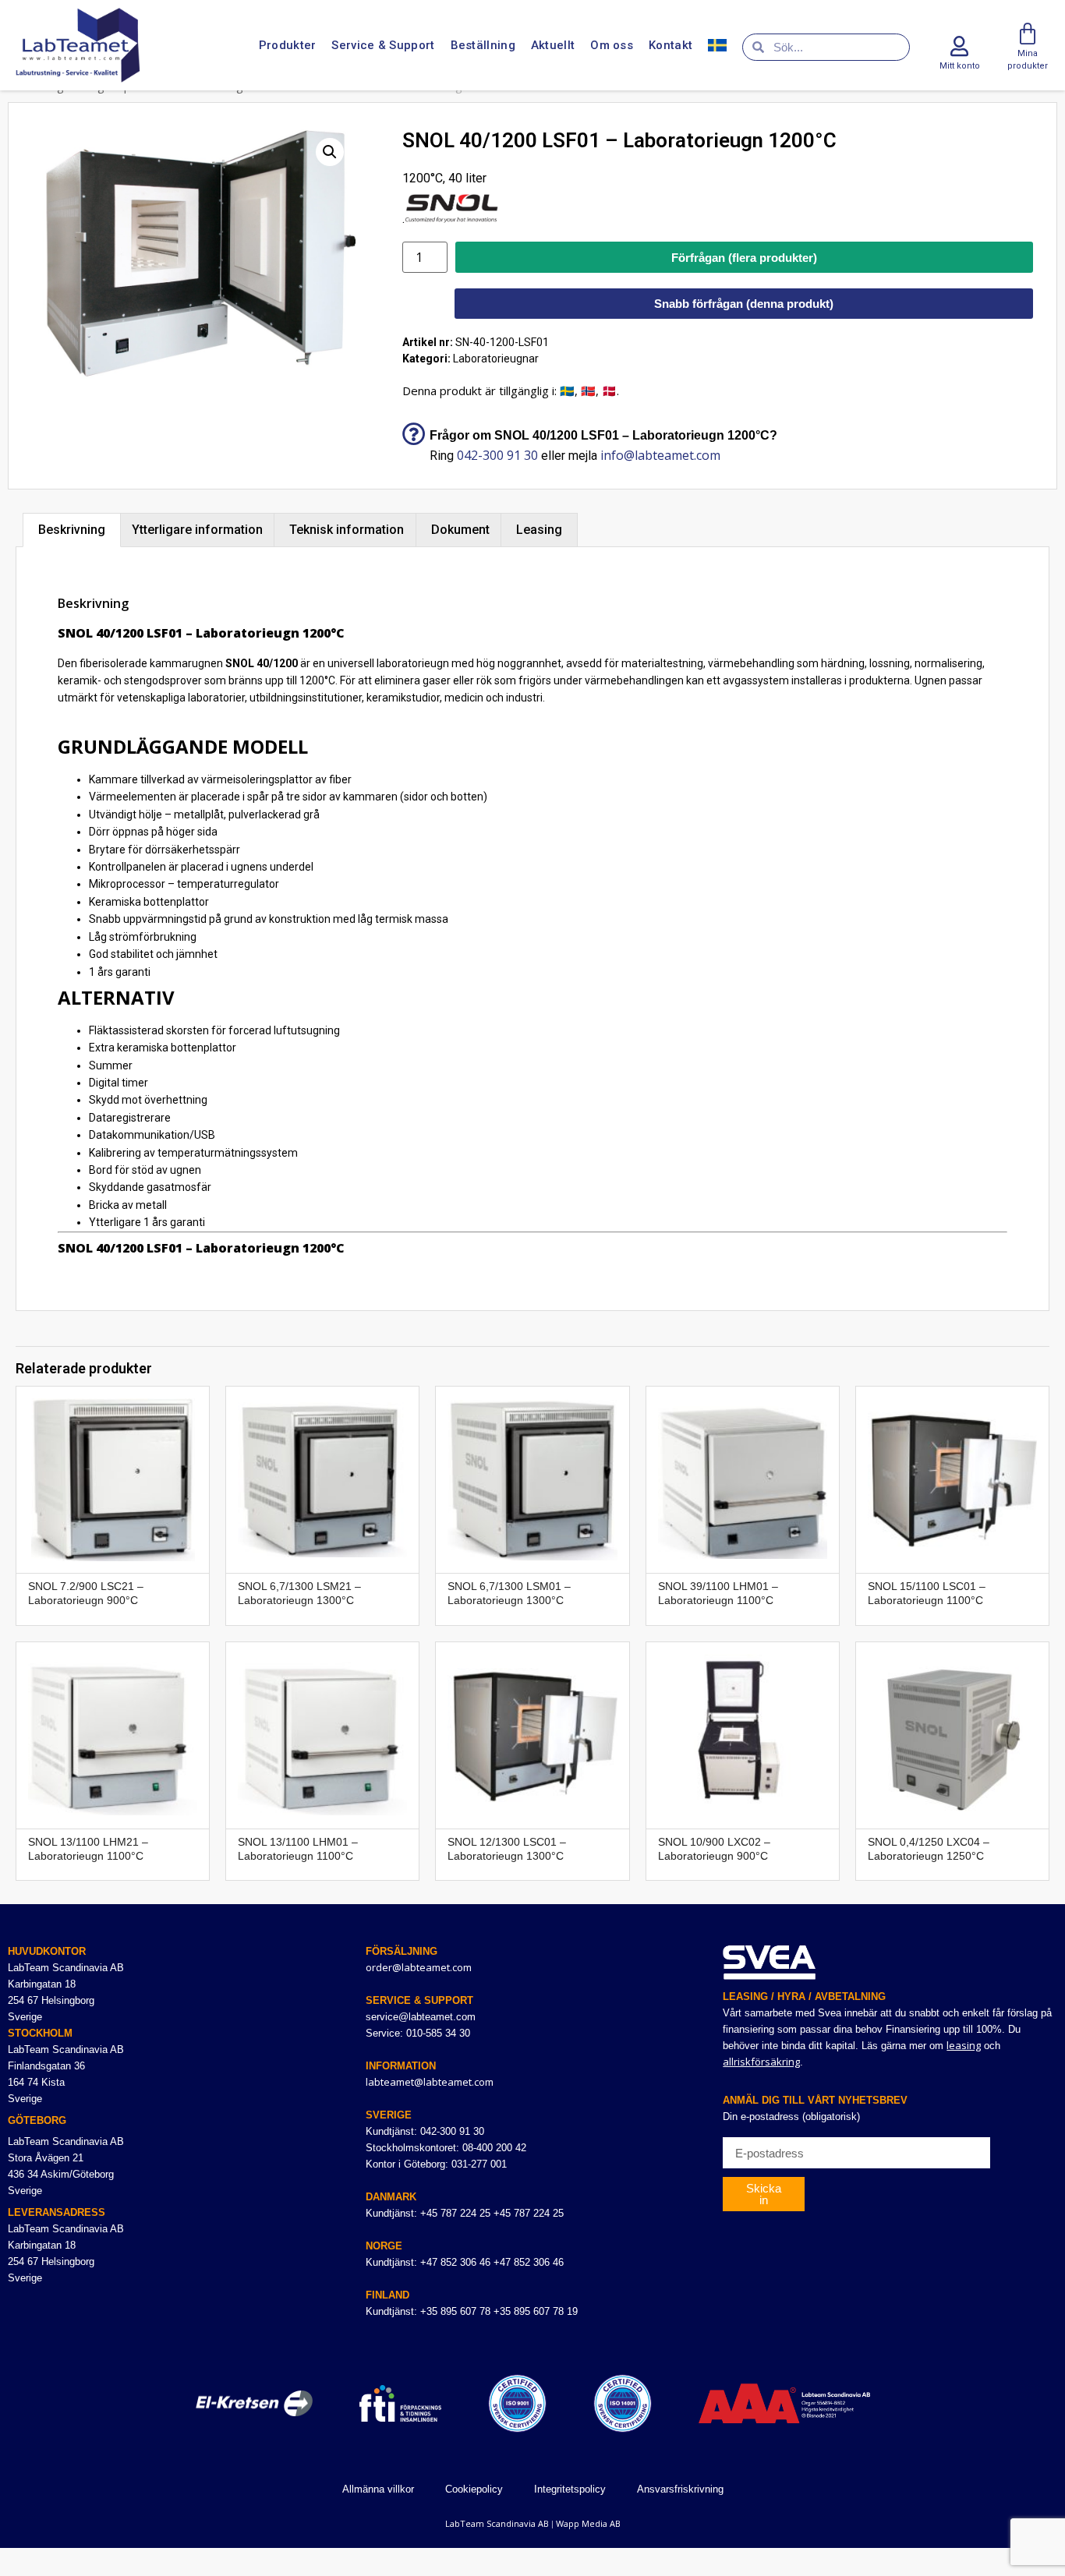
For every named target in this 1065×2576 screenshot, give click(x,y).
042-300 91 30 (497, 455)
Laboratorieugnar (496, 359)
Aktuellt (553, 45)
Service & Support (383, 45)
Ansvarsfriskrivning (680, 2489)
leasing (964, 2045)
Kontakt (670, 45)
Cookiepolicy (474, 2489)
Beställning (483, 45)
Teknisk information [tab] (347, 530)
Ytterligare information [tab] (197, 530)
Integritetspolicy (570, 2489)
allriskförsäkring (761, 2062)
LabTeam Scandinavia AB (497, 2523)
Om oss (612, 45)
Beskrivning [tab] (72, 530)
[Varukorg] (1028, 34)
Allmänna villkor (378, 2489)
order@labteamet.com (419, 1967)
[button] (330, 152)
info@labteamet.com (660, 455)
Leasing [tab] (539, 530)
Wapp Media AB (588, 2523)
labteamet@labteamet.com (430, 2082)
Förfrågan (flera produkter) (744, 258)
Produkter (288, 45)
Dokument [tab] (460, 530)
